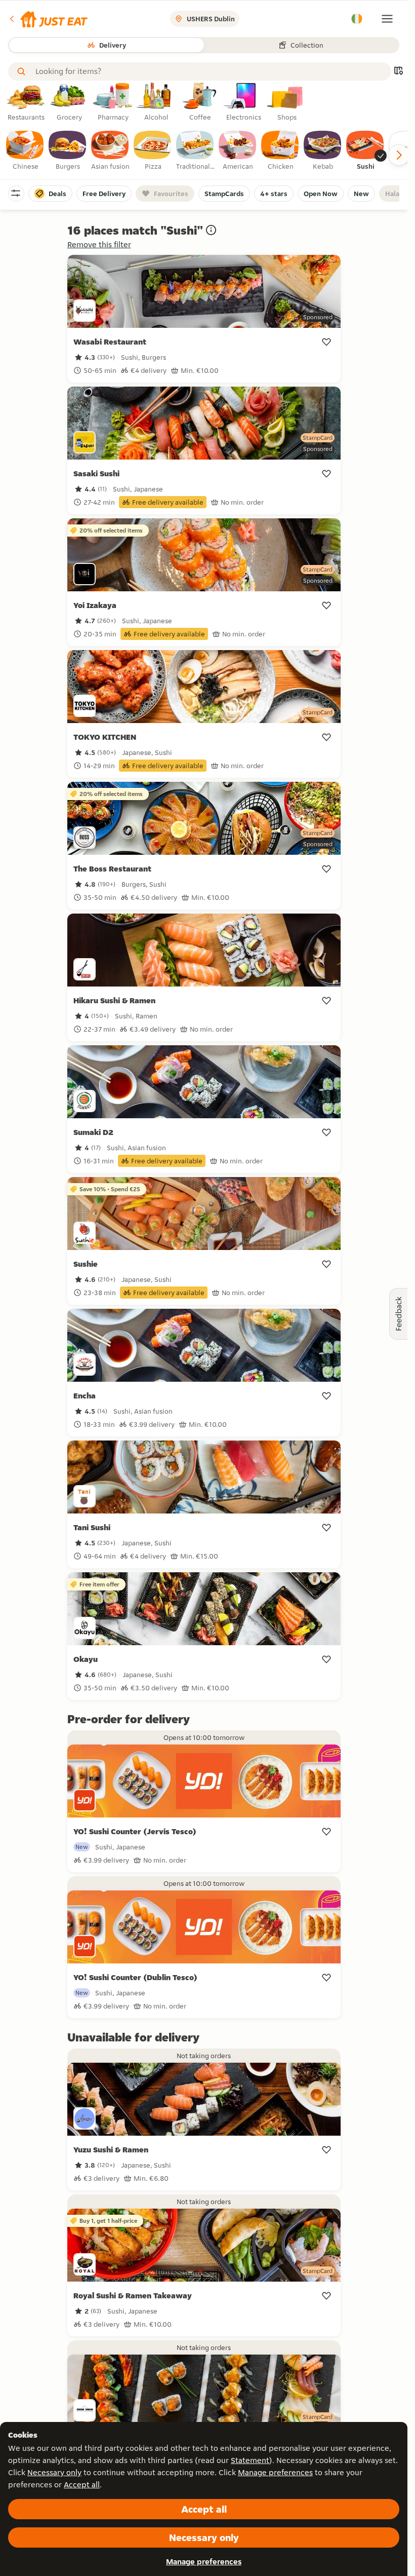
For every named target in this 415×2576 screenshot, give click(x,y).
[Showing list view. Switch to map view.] (398, 72)
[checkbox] (25, 151)
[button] (48, 19)
